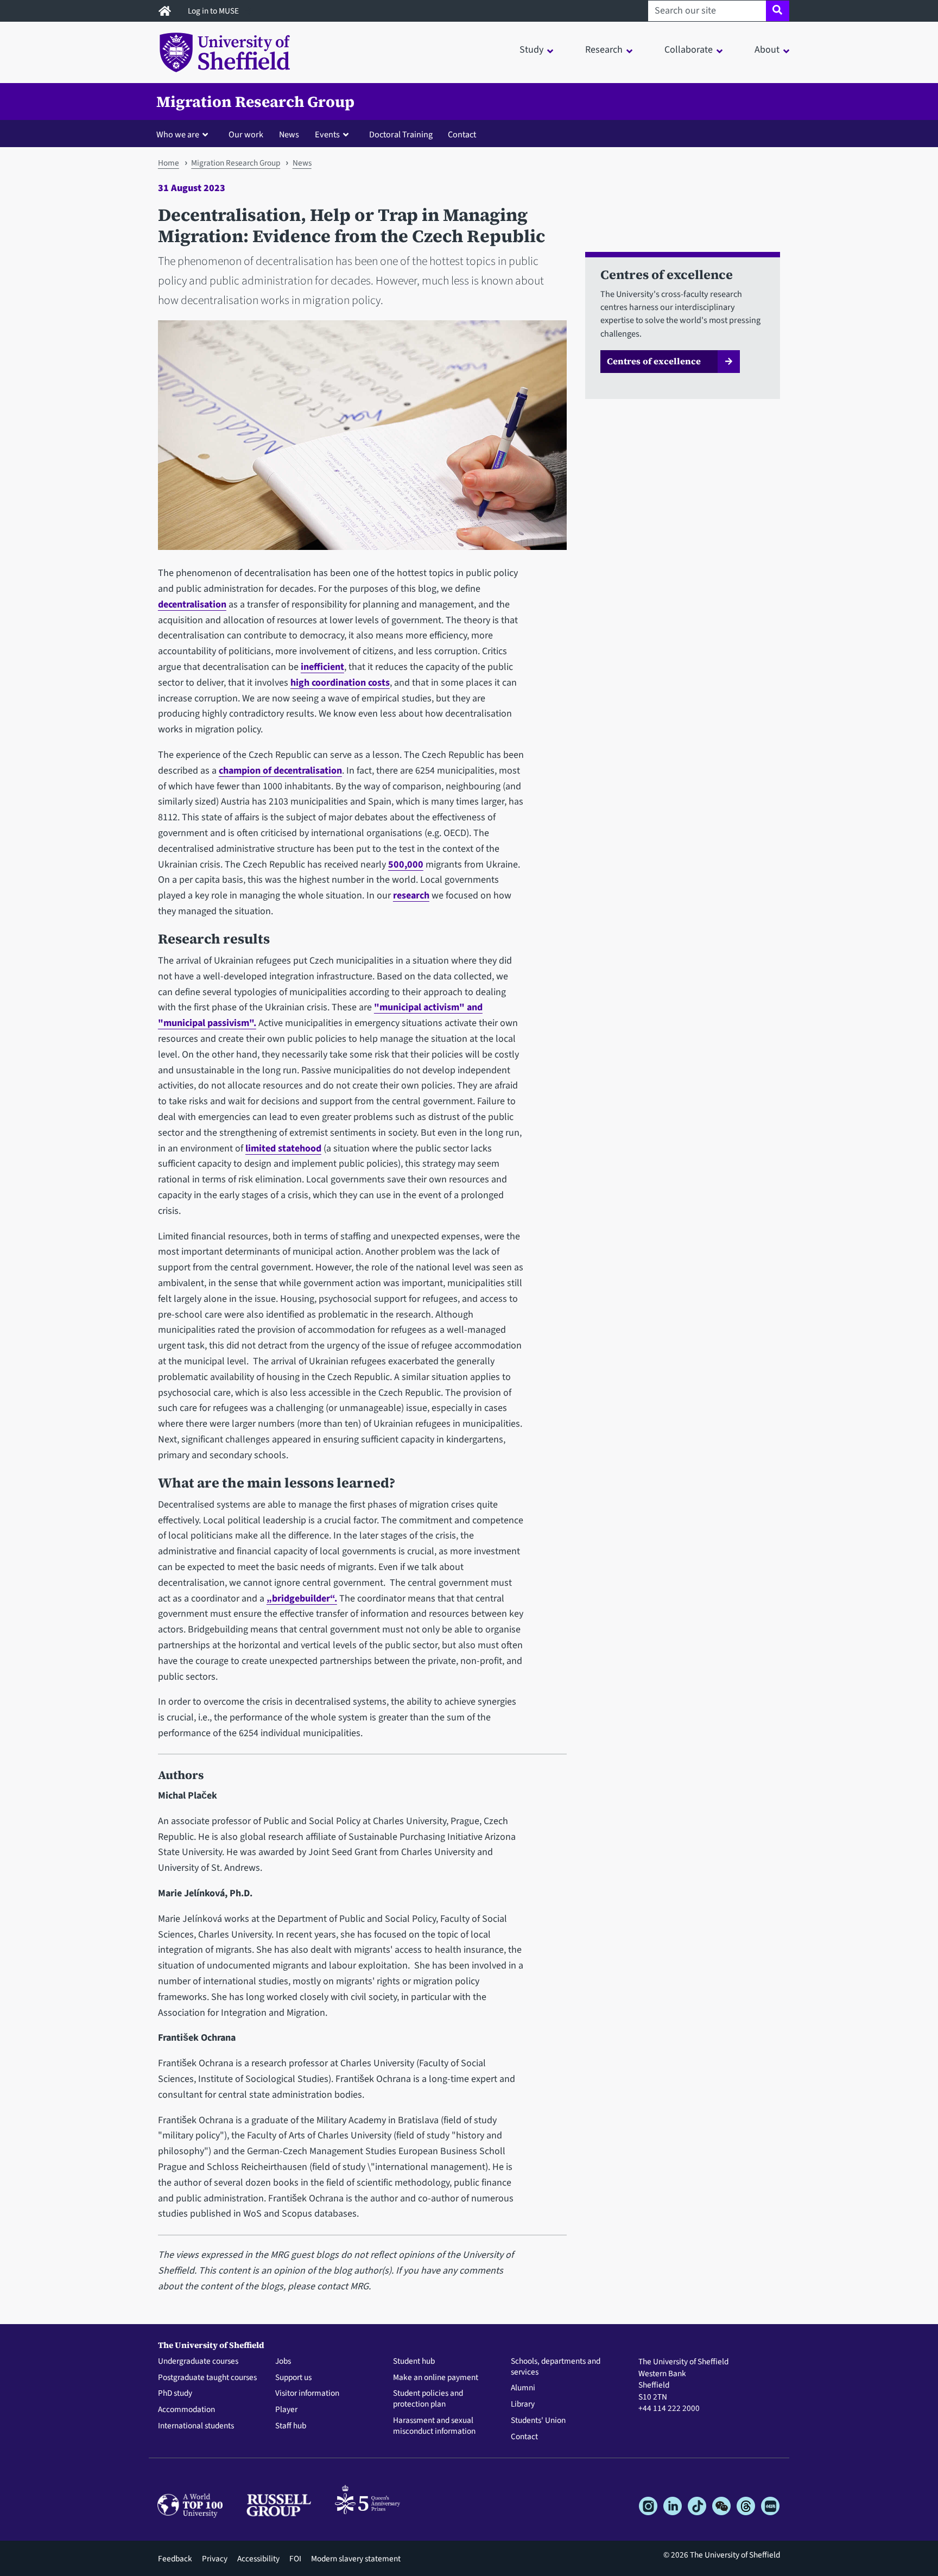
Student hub (414, 2362)
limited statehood (283, 1148)
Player (286, 2410)
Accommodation (186, 2410)
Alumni (523, 2388)
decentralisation (192, 605)
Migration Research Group (255, 102)
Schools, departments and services (556, 2367)
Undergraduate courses (198, 2362)
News (289, 134)
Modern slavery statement (356, 2559)
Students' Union (538, 2421)
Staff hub (291, 2426)
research (411, 895)
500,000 (406, 865)
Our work (246, 134)
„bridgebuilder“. (302, 1599)
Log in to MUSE (214, 11)
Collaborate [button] (689, 50)
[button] (185, 134)
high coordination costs (340, 683)
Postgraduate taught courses (207, 2378)
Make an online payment (436, 2378)
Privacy (215, 2559)
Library (523, 2404)
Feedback (175, 2559)
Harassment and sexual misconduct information (434, 2426)
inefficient (322, 667)
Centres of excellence (654, 361)
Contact (462, 134)
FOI (295, 2559)
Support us (293, 2378)
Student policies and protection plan (428, 2399)
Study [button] (531, 50)
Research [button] (604, 50)
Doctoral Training (401, 134)
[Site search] (778, 11)
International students (196, 2426)
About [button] (767, 50)
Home (169, 163)
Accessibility (258, 2559)
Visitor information (307, 2394)
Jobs (283, 2362)
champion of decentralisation (280, 771)
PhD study (175, 2394)
